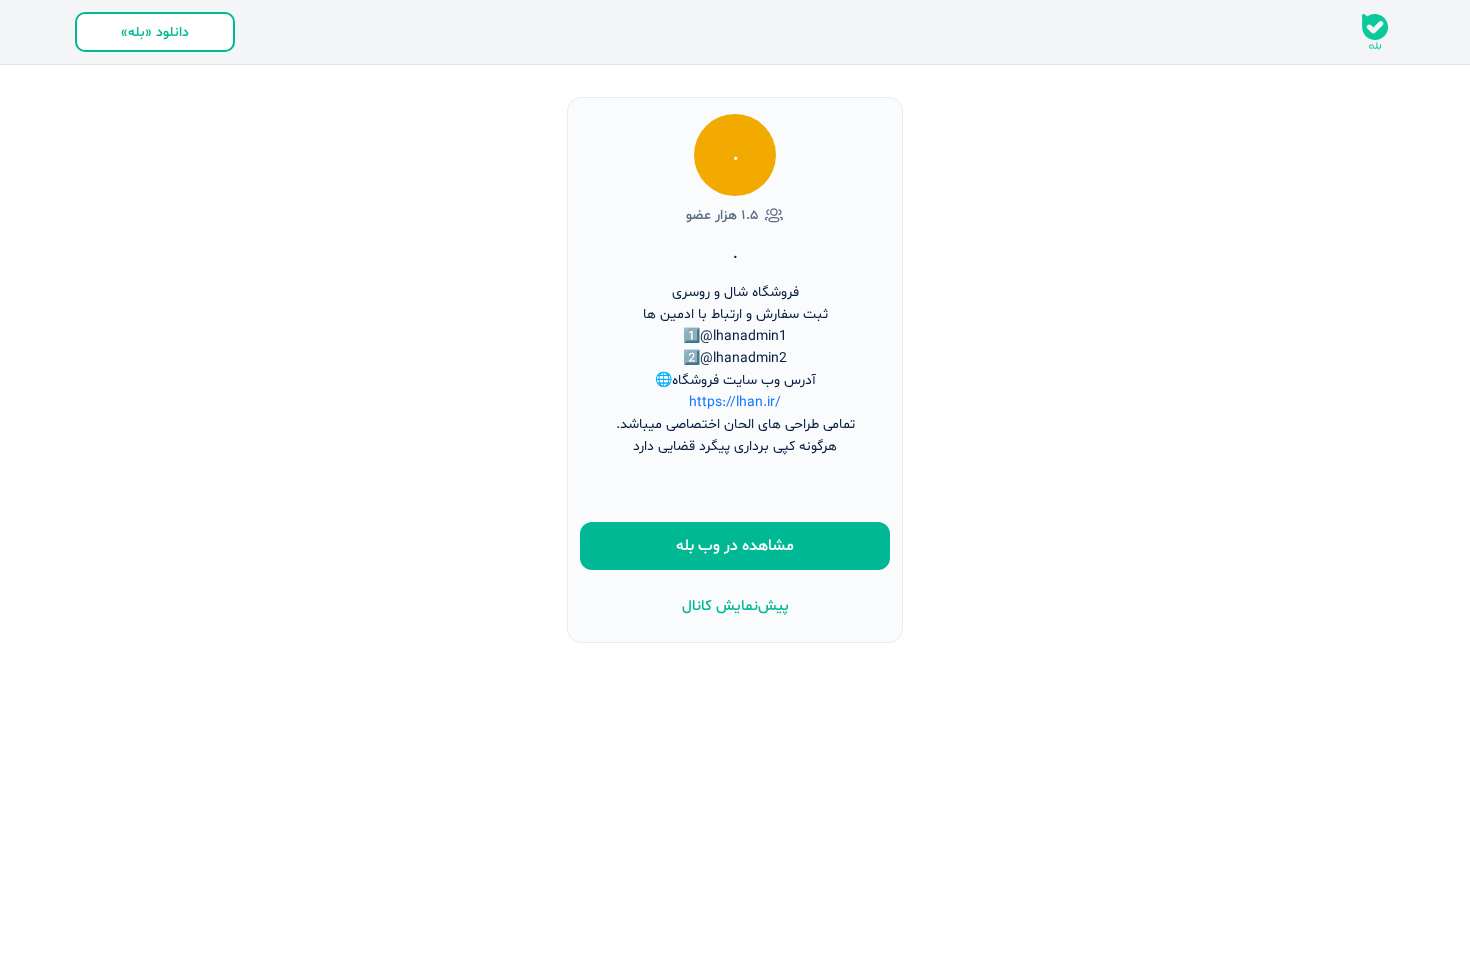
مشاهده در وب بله (735, 546)
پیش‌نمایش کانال (735, 606)
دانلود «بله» (155, 32)
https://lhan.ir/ (735, 402)
